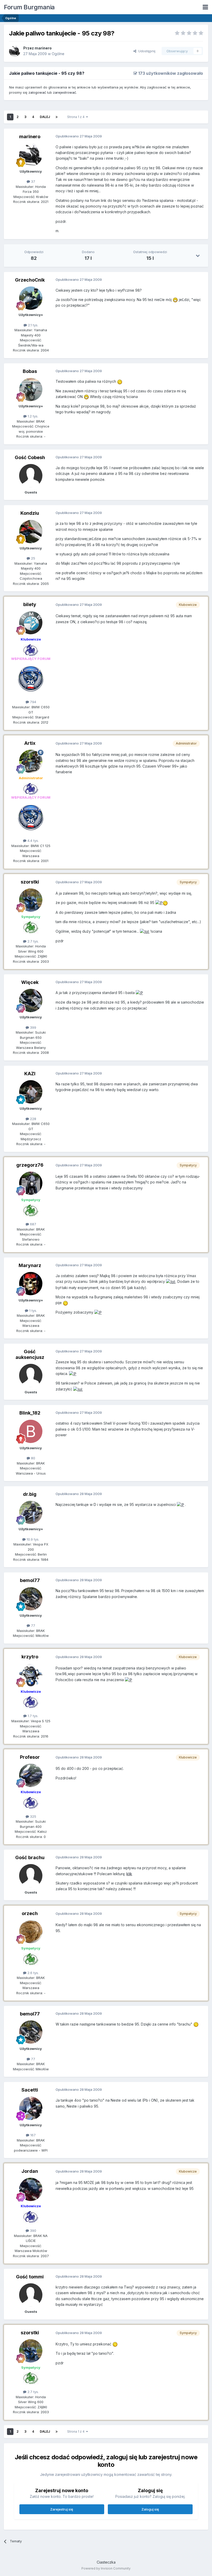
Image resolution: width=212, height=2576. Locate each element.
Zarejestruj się (62, 2509)
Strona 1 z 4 (77, 117)
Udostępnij (146, 51)
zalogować (37, 92)
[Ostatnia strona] (57, 117)
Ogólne (58, 54)
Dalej (45, 117)
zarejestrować (65, 92)
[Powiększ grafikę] (175, 300)
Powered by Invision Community (106, 2568)
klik (129, 1874)
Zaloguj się (150, 2509)
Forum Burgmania (29, 7)
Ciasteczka (106, 2562)
